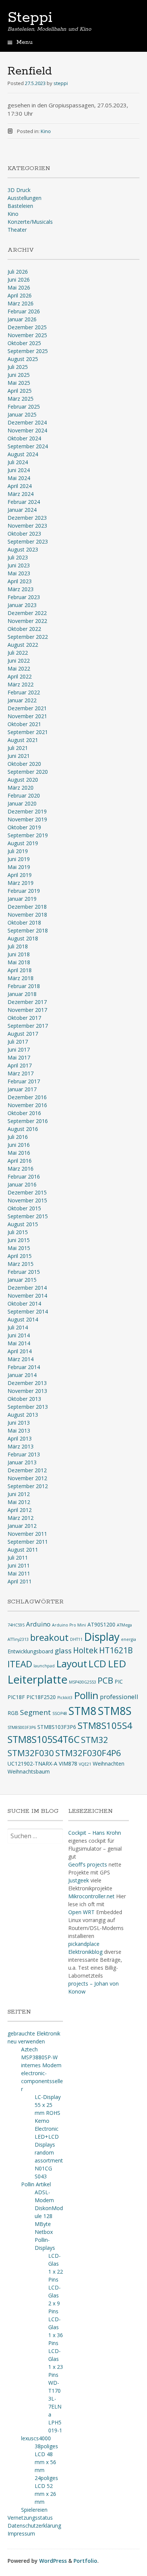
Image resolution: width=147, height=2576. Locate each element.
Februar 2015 (24, 1272)
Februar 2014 (24, 1367)
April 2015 (20, 1256)
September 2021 (28, 732)
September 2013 (28, 1407)
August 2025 (23, 359)
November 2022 (27, 621)
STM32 (95, 1740)
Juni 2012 (19, 1494)
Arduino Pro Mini (69, 1625)
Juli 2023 (18, 557)
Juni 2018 (19, 954)
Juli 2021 (18, 748)
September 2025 (28, 351)
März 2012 (21, 1518)
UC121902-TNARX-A (32, 1764)
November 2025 (27, 335)
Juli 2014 (18, 1327)
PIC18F (16, 1697)
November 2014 (27, 1296)
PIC (119, 1681)
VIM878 (68, 1764)
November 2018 (27, 915)
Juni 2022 (19, 661)
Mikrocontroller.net (91, 1896)
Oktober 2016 (24, 1113)
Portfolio (85, 2561)
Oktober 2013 (24, 1399)
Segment (35, 1712)
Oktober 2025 (24, 343)
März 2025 (21, 399)
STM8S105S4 (105, 1726)
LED (117, 1664)
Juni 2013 (19, 1423)
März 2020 (21, 788)
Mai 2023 (19, 573)
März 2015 (21, 1264)
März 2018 (21, 978)
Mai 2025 (19, 383)
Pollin (86, 1695)
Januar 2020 (22, 803)
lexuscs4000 (36, 2438)
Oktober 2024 (24, 438)
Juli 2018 (18, 946)
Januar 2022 (22, 700)
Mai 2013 (19, 1431)
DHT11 (76, 1639)
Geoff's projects (88, 1864)
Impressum (21, 2533)
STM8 (83, 1711)
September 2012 (28, 1486)
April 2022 (20, 676)
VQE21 (85, 1764)
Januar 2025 (22, 414)
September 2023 (28, 541)
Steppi (30, 18)
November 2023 (27, 526)
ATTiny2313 (18, 1639)
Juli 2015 (18, 1232)
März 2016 (21, 1169)
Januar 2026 (22, 319)
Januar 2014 (22, 1375)
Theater (17, 230)
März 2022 (21, 684)
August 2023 (23, 549)
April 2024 (20, 486)
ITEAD (20, 1664)
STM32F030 (31, 1753)
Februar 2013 (24, 1454)
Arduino (38, 1624)
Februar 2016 (24, 1176)
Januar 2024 (22, 510)
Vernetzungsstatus (30, 2518)
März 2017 (21, 1073)
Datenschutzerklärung (34, 2526)
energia (129, 1639)
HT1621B (116, 1650)
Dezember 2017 (27, 1002)
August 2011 (23, 1550)
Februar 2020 (24, 795)
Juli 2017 (18, 1042)
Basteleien (20, 206)
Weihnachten (109, 1764)
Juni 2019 (19, 859)
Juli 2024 (18, 462)
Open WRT (81, 1912)
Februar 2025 (24, 407)
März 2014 (21, 1359)
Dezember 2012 (27, 1470)
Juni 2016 (19, 1145)
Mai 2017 (19, 1057)
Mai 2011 (19, 1573)
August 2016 (23, 1129)
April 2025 (20, 391)
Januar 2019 (22, 899)
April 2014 (20, 1351)
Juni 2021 (19, 756)
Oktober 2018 (24, 922)
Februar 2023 (24, 597)
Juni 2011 (19, 1565)
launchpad (44, 1666)
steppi (61, 83)
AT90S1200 (101, 1624)
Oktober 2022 (24, 629)
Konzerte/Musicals (30, 222)
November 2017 (27, 1010)
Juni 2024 (19, 470)
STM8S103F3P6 (57, 1727)
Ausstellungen (24, 198)
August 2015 (23, 1224)
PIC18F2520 (41, 1697)
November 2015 (27, 1200)
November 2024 (27, 430)
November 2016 (27, 1105)
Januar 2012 (22, 1526)
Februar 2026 (24, 311)
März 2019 (21, 883)
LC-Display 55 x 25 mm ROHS (48, 2105)
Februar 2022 (24, 692)
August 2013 (23, 1415)
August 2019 (23, 843)
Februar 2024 (24, 502)
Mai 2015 (19, 1248)
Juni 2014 (19, 1335)
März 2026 (21, 303)
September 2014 (28, 1311)
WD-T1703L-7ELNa (55, 2399)
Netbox (44, 2232)
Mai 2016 (19, 1153)
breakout (49, 1637)
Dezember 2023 (27, 518)
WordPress (53, 2561)
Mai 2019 (19, 867)
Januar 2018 (22, 994)
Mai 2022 (19, 668)
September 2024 (28, 446)
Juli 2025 (18, 367)
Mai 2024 (19, 478)
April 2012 (20, 1510)
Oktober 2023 (24, 534)
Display (102, 1637)
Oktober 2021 (24, 724)
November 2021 (27, 716)
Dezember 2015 (27, 1192)
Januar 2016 (22, 1184)
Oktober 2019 (24, 827)
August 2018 (23, 938)
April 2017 (20, 1065)
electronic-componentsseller (42, 2081)
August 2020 (23, 780)
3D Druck (19, 190)
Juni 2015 (19, 1240)
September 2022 (28, 637)
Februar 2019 (24, 891)
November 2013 (27, 1391)
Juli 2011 (18, 1558)
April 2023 (20, 581)
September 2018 (28, 930)
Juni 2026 (19, 280)
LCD (97, 1664)
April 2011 (20, 1581)
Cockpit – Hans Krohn (95, 1833)
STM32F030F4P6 (88, 1753)
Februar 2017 (24, 1081)
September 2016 (28, 1121)
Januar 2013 (22, 1462)
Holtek (85, 1650)
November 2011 (27, 1534)
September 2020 (28, 772)
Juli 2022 (18, 653)
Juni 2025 (19, 375)
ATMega (124, 1625)
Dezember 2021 (27, 708)
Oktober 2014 (24, 1303)
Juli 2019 (18, 851)
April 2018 (20, 970)
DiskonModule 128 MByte (49, 2216)
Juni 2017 (19, 1049)
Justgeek (79, 1880)
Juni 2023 (19, 565)
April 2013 (20, 1438)
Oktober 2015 (24, 1208)
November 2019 (27, 819)
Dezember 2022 (27, 613)
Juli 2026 (18, 272)
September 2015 (28, 1216)
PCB (105, 1680)
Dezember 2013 (27, 1383)
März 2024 (21, 494)
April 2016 (20, 1161)
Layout (72, 1664)
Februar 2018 (24, 986)
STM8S (115, 1711)
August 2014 (23, 1319)
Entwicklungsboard (30, 1651)
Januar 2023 (22, 605)
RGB (13, 1713)
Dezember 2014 (27, 1288)
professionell (119, 1697)
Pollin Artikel (36, 2184)
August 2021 (23, 740)
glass (63, 1651)
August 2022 (23, 645)
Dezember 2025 (27, 327)
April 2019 (20, 875)
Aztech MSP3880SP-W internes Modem (41, 2057)
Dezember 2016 (27, 1097)
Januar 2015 (22, 1280)
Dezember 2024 (27, 422)
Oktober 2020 (24, 764)
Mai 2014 (19, 1343)
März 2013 (21, 1446)
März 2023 (21, 589)
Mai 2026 (19, 287)
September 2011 (28, 1542)
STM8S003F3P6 (22, 1727)
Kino (46, 131)
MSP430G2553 (83, 1682)
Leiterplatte (38, 1679)
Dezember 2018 (27, 907)
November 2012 (27, 1478)
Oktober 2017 (24, 1018)
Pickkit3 (65, 1698)
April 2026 (20, 295)
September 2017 (28, 1026)
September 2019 (28, 835)
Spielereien (34, 2510)
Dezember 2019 (27, 811)
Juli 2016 (18, 1137)
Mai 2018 (19, 962)
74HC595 (16, 1625)
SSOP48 (60, 1713)
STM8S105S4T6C (44, 1739)
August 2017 (23, 1034)
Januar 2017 (22, 1089)
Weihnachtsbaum (29, 1771)
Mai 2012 (19, 1502)
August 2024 (23, 454)
